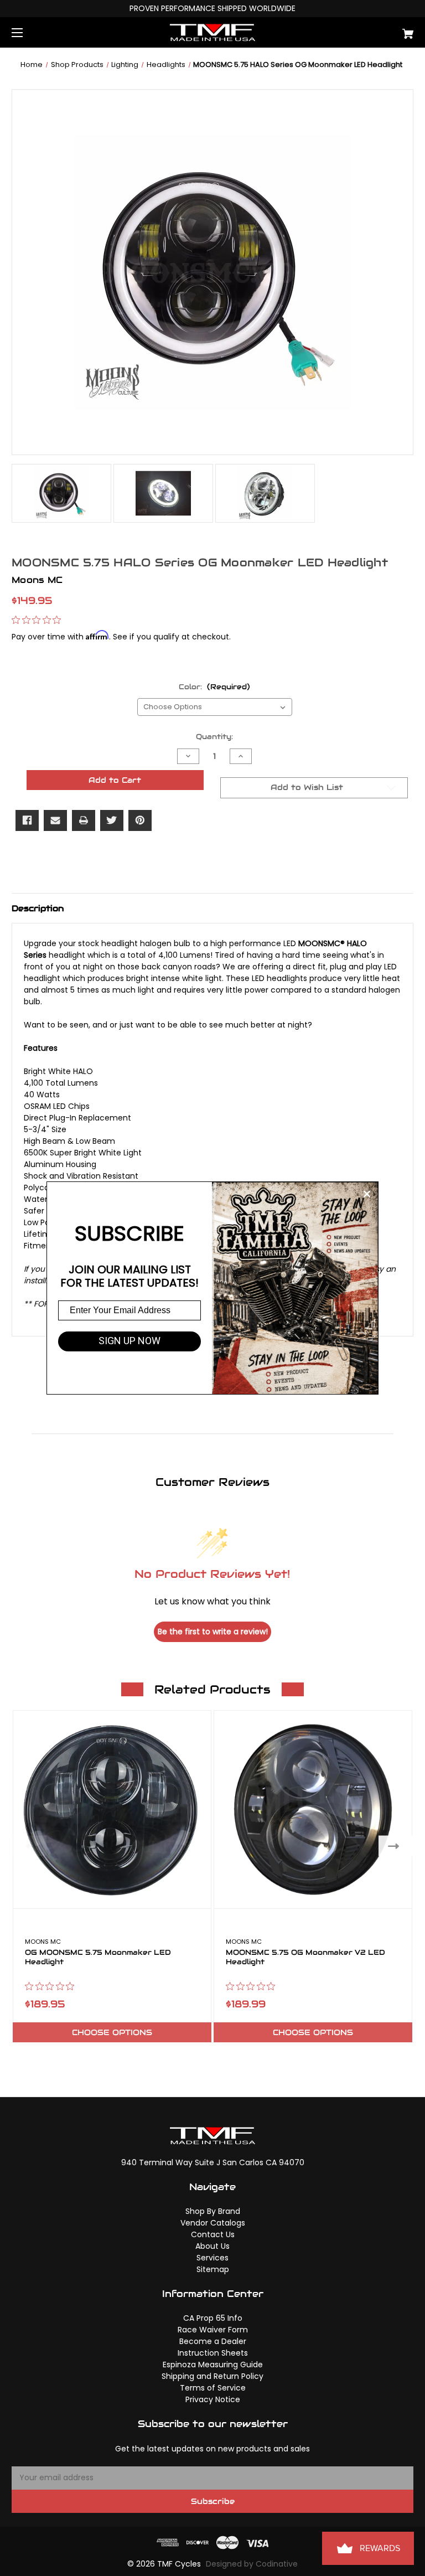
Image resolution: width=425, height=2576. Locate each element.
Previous (29, 1846)
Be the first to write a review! (213, 1632)
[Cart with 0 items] (373, 30)
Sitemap (213, 2269)
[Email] (55, 820)
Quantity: (214, 737)
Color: (214, 687)
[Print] (84, 820)
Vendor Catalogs (213, 2223)
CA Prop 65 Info (213, 2318)
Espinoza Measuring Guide (213, 2365)
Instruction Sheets (213, 2353)
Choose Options (112, 2032)
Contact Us (213, 2234)
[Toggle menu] (27, 32)
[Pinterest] (140, 820)
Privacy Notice (213, 2399)
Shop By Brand (213, 2211)
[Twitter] (112, 820)
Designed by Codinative (252, 2564)
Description (38, 908)
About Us (212, 2246)
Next (396, 1846)
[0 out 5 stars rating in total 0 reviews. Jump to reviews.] (39, 620)
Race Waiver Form (213, 2330)
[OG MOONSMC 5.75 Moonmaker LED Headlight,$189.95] (112, 1810)
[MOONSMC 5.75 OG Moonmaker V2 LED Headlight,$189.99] (313, 1810)
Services (212, 2258)
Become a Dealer (213, 2341)
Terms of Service (213, 2388)
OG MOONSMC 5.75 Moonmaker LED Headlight (98, 1958)
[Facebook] (27, 820)
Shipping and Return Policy (212, 2376)
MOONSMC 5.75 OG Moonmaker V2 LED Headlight (305, 1958)
